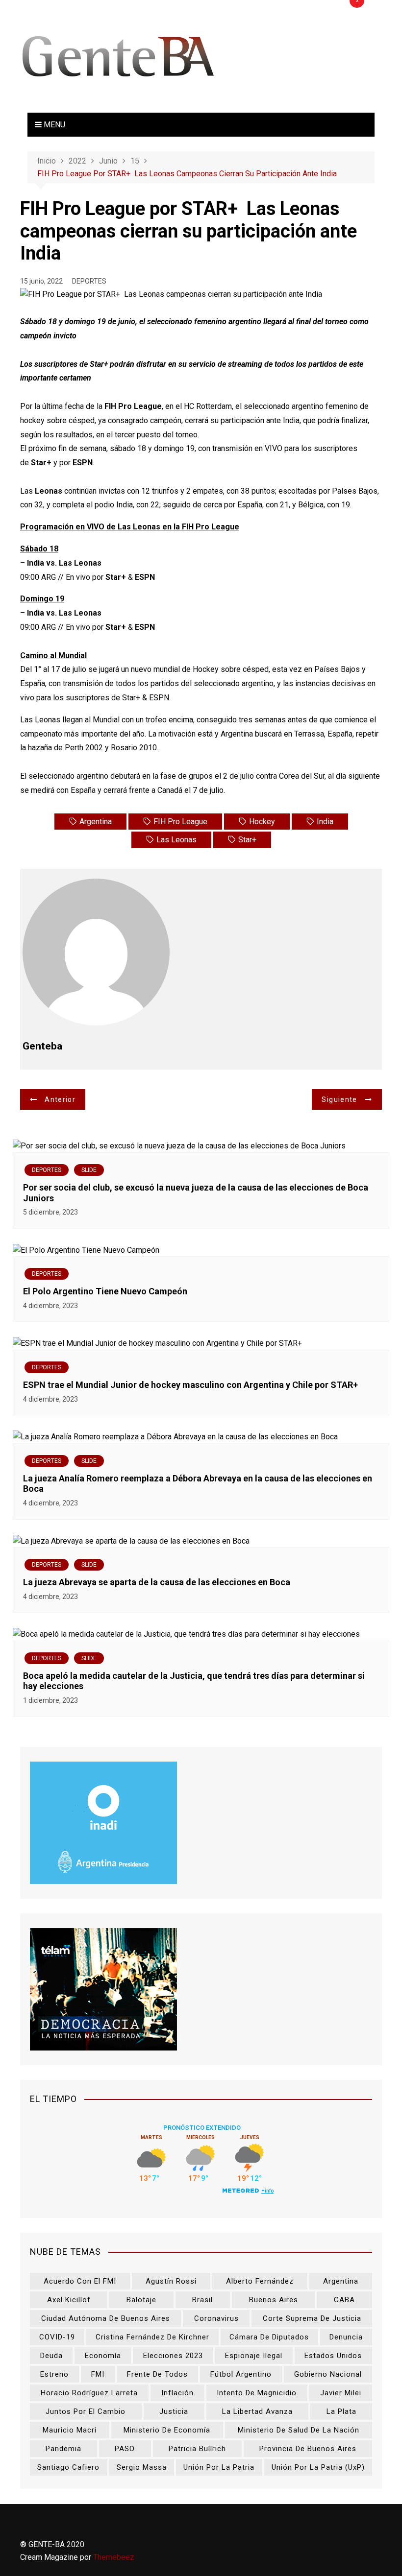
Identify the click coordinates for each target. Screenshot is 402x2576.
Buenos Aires (274, 2300)
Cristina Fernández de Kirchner (152, 2337)
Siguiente (339, 1099)
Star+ (247, 840)
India (325, 822)
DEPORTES (89, 281)
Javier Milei (341, 2393)
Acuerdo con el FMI (80, 2281)
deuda (51, 2356)
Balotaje (141, 2300)
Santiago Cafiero (68, 2467)
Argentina (96, 822)
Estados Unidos (333, 2356)
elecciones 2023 (173, 2356)
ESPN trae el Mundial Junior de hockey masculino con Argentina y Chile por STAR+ (190, 1385)
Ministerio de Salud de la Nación (299, 2430)
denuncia (346, 2337)
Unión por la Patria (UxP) (318, 2467)
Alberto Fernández (260, 2281)
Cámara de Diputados (269, 2337)
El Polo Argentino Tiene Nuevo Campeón (105, 1291)
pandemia (63, 2449)
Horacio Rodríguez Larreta (89, 2393)
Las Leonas (176, 840)
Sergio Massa (142, 2467)
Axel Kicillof (69, 2300)
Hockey (262, 822)
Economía (103, 2356)
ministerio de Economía (167, 2430)
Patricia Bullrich (197, 2449)
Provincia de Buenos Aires (308, 2449)
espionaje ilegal (254, 2356)
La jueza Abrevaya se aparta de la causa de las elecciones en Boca (157, 1582)
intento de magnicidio (257, 2393)
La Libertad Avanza (257, 2411)
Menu (53, 125)
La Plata (341, 2411)
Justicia (174, 2411)
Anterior (60, 1099)
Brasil (202, 2300)
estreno (54, 2374)
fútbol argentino (241, 2374)
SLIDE (89, 1170)
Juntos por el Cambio (86, 2411)
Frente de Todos (157, 2374)
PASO (125, 2449)
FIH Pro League (180, 822)
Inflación (177, 2393)
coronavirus (216, 2318)
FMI (98, 2374)
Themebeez (114, 2557)
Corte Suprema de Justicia (312, 2318)
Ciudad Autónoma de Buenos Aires (106, 2318)
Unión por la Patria (219, 2467)
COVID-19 (57, 2337)
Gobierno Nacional (328, 2374)
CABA (344, 2300)
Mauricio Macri (70, 2430)
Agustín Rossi (171, 2281)
